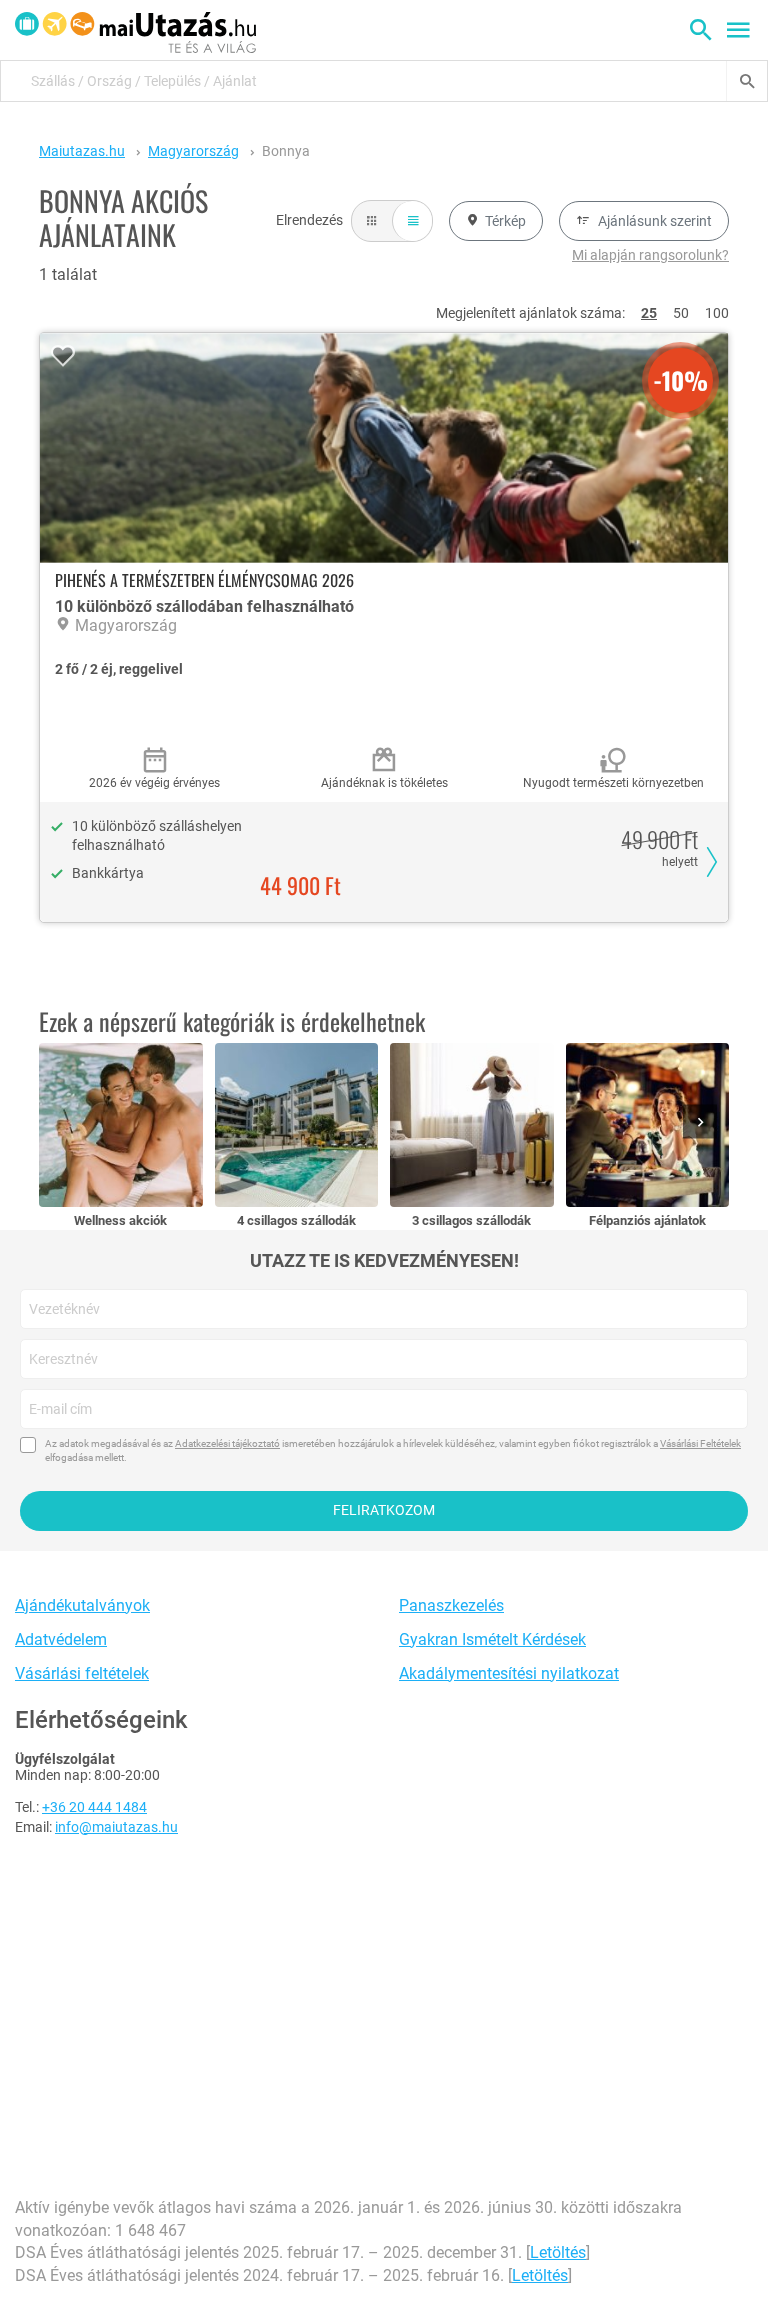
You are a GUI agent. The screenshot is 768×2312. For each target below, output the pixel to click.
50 (681, 313)
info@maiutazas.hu (116, 1827)
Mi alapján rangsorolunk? (650, 255)
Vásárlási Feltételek (700, 1443)
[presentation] (704, 1123)
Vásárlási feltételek (82, 1673)
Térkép (505, 221)
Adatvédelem (61, 1639)
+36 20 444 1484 (94, 1807)
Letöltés (558, 2252)
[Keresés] (746, 81)
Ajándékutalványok (82, 1605)
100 (717, 313)
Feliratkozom (384, 1510)
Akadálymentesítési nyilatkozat (509, 1673)
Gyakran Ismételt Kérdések (492, 1639)
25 (649, 313)
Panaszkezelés (451, 1605)
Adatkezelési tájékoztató (227, 1443)
